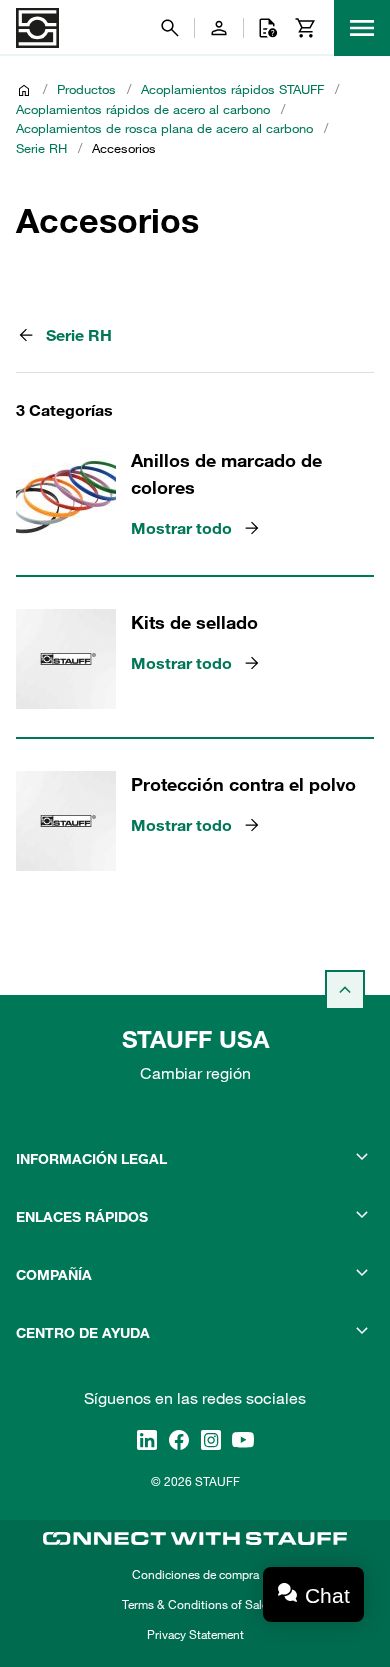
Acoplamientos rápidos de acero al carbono (143, 109)
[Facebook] (179, 1439)
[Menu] (362, 28)
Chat (327, 1595)
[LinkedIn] (147, 1439)
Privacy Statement (195, 1634)
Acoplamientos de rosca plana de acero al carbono (164, 128)
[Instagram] (211, 1439)
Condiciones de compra (195, 1574)
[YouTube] (243, 1439)
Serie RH (41, 148)
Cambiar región (195, 1073)
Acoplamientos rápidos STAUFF (232, 89)
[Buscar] (170, 28)
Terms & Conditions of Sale (195, 1604)
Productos (86, 89)
